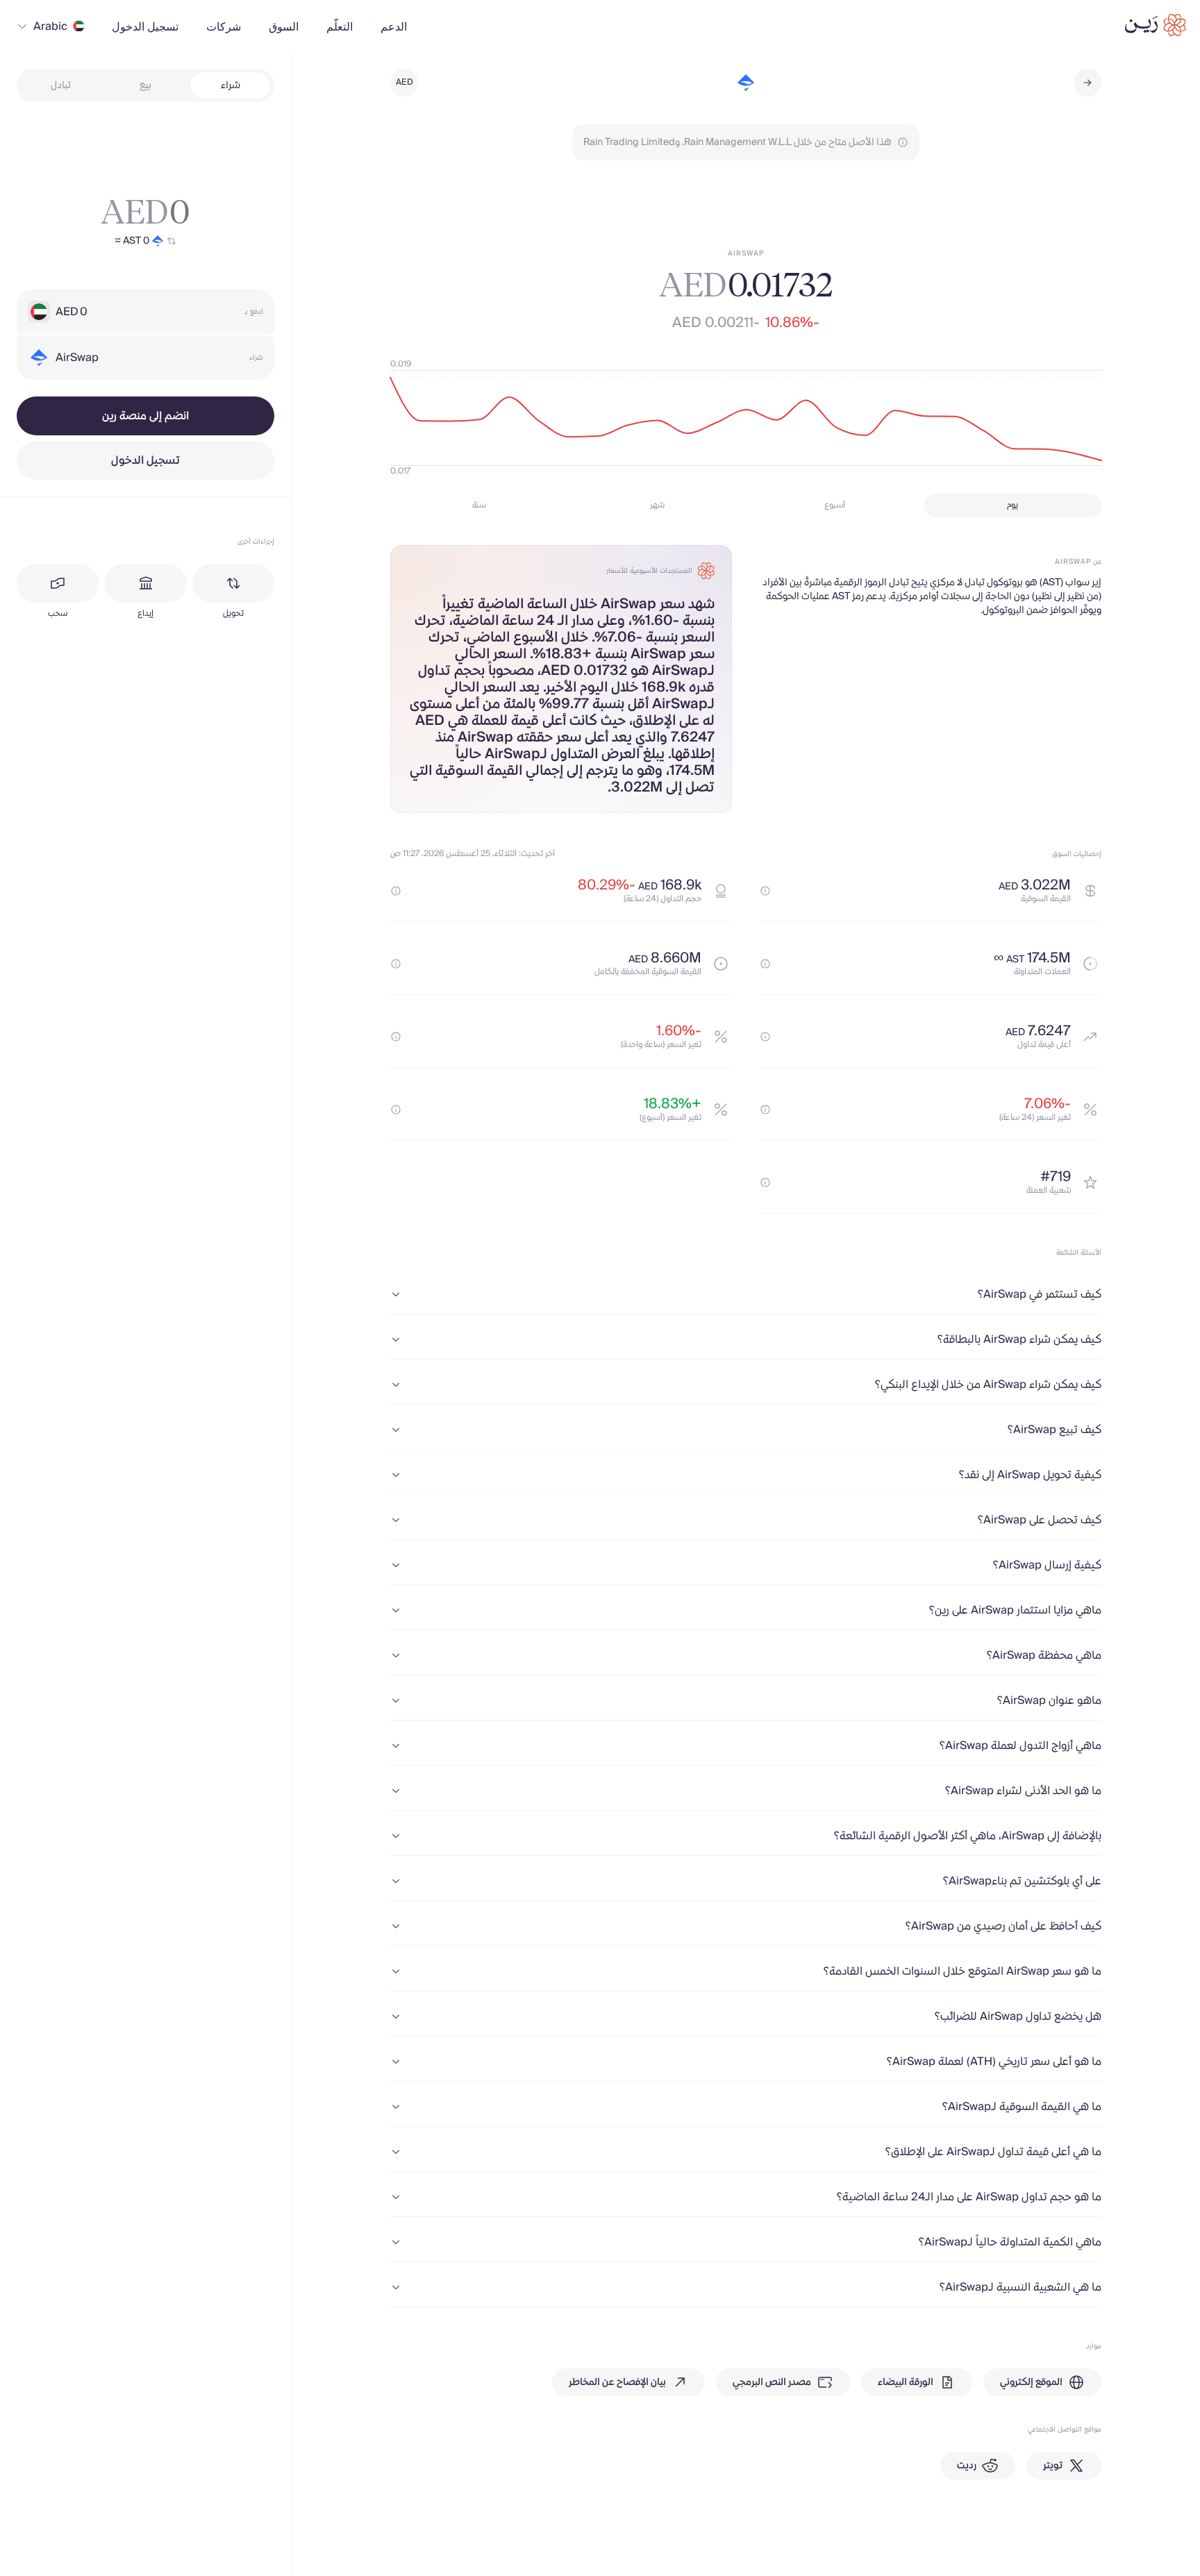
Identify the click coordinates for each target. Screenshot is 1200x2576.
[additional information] (765, 891)
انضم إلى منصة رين (145, 416)
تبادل (61, 85)
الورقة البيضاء (906, 2382)
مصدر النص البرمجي (772, 2382)
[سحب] (58, 583)
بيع (145, 85)
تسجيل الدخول (145, 460)
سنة (479, 505)
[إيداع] (145, 583)
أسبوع (835, 505)
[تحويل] (233, 583)
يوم (1012, 505)
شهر (657, 505)
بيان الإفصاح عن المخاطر (617, 2382)
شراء (231, 85)
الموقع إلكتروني (1031, 2382)
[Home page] (1156, 25)
